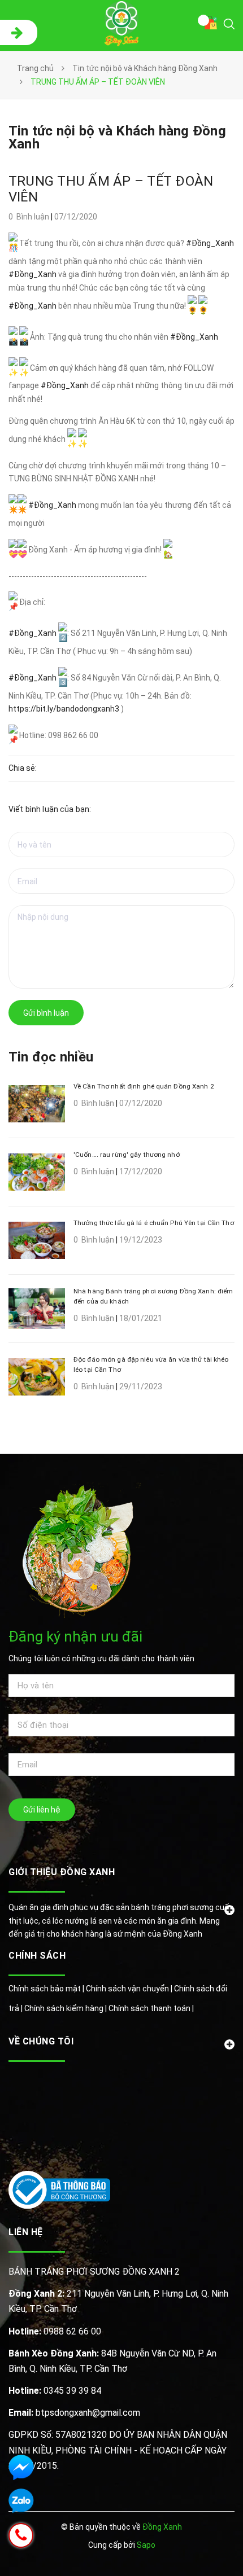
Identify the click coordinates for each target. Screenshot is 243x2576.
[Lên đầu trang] (202, 2551)
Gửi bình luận (46, 1013)
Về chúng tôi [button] (41, 2041)
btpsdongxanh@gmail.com (74, 2413)
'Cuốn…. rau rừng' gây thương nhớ (127, 1155)
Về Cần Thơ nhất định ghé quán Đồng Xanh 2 (144, 1086)
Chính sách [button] (37, 1956)
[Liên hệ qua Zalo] (21, 2501)
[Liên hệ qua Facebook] (21, 2467)
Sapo (146, 2545)
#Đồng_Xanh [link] (210, 243)
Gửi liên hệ (42, 1810)
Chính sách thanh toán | (151, 2008)
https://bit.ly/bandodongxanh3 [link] (64, 709)
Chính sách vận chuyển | (130, 1989)
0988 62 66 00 (55, 2331)
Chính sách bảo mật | (47, 1989)
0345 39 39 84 (55, 2391)
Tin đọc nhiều (51, 1057)
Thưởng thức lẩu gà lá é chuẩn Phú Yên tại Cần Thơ (154, 1223)
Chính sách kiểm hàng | (66, 2008)
